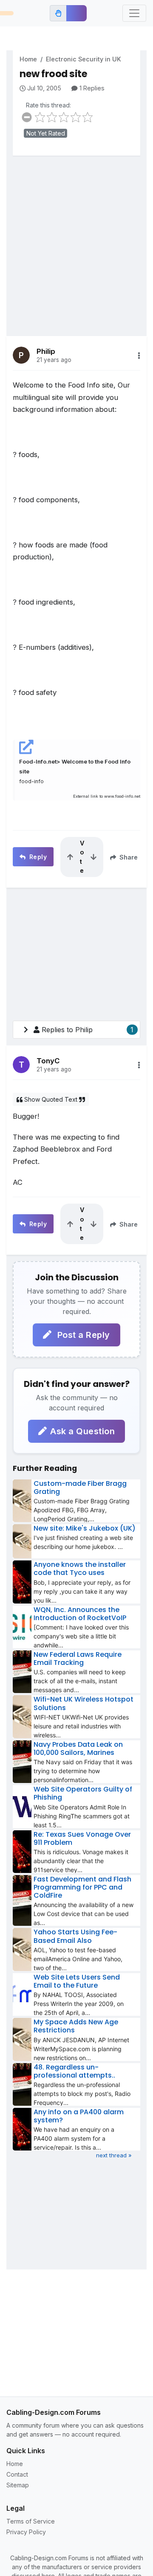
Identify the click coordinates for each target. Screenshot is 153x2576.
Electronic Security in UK (84, 59)
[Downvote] (93, 857)
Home (28, 59)
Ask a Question (82, 1431)
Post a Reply (82, 1335)
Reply (37, 857)
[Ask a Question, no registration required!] (76, 13)
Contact (17, 2474)
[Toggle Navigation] (134, 13)
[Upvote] (70, 857)
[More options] (139, 356)
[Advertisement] (76, 240)
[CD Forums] (7, 13)
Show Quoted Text (51, 1099)
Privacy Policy (26, 2532)
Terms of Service (31, 2521)
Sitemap (18, 2485)
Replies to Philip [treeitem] (88, 1030)
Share (128, 857)
